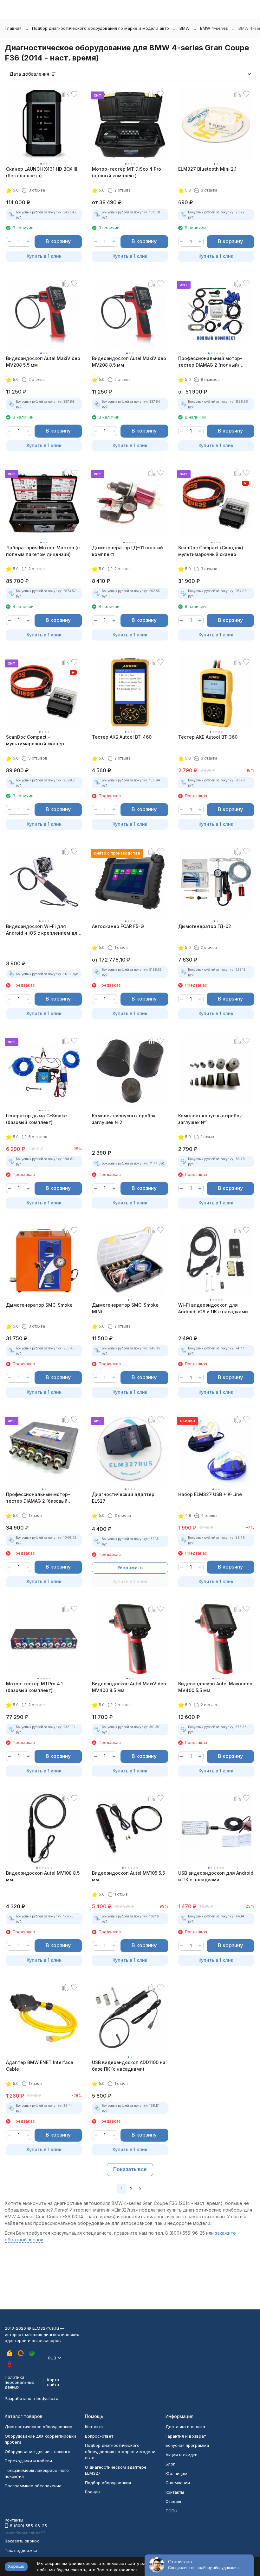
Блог (170, 2464)
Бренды (93, 2492)
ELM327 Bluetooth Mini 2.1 (207, 169)
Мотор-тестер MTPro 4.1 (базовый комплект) (34, 1687)
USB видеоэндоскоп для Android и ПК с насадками (216, 1876)
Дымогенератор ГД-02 (205, 926)
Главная (13, 28)
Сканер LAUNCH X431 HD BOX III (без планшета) (42, 172)
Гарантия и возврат (186, 2436)
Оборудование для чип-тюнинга (38, 2452)
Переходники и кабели (28, 2461)
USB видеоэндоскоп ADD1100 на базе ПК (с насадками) (129, 2066)
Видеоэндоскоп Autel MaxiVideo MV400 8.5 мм (129, 1687)
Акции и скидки (182, 2455)
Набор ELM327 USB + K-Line (210, 1494)
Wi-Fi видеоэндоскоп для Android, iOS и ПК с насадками (213, 1308)
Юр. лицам (176, 2473)
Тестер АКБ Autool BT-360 (208, 737)
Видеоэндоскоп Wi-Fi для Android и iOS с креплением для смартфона (43, 930)
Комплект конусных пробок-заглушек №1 (211, 1119)
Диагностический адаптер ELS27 (123, 1498)
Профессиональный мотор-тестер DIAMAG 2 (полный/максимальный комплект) (210, 362)
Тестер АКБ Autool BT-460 (122, 737)
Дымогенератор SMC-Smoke (39, 1305)
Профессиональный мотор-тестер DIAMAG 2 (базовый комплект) (38, 1498)
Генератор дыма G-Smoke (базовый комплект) (36, 1119)
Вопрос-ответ (99, 2436)
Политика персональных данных (19, 2382)
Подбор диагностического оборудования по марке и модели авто (101, 28)
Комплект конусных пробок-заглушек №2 (125, 1119)
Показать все (130, 2169)
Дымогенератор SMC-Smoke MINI (125, 1308)
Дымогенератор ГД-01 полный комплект (127, 551)
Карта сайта (53, 2382)
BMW (185, 28)
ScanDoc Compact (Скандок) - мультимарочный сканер (212, 551)
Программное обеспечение (33, 2486)
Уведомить (130, 1567)
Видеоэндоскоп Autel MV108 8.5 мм (43, 1876)
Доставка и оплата (185, 2427)
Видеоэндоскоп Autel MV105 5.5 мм (128, 1876)
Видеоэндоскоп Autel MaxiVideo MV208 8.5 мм (129, 362)
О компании (178, 2483)
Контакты (94, 2427)
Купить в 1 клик (44, 256)
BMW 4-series (214, 28)
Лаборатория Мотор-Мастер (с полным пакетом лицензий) (43, 551)
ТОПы (171, 2511)
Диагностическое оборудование (39, 2427)
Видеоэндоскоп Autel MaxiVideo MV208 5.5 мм (43, 362)
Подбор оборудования (108, 2483)
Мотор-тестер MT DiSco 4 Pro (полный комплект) (127, 172)
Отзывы (173, 2501)
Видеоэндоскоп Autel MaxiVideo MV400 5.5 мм (215, 1687)
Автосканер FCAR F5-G (118, 926)
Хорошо (16, 2566)
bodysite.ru (47, 2398)
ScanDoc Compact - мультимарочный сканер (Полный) (35, 741)
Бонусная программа (187, 2445)
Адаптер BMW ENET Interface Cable (40, 2066)
